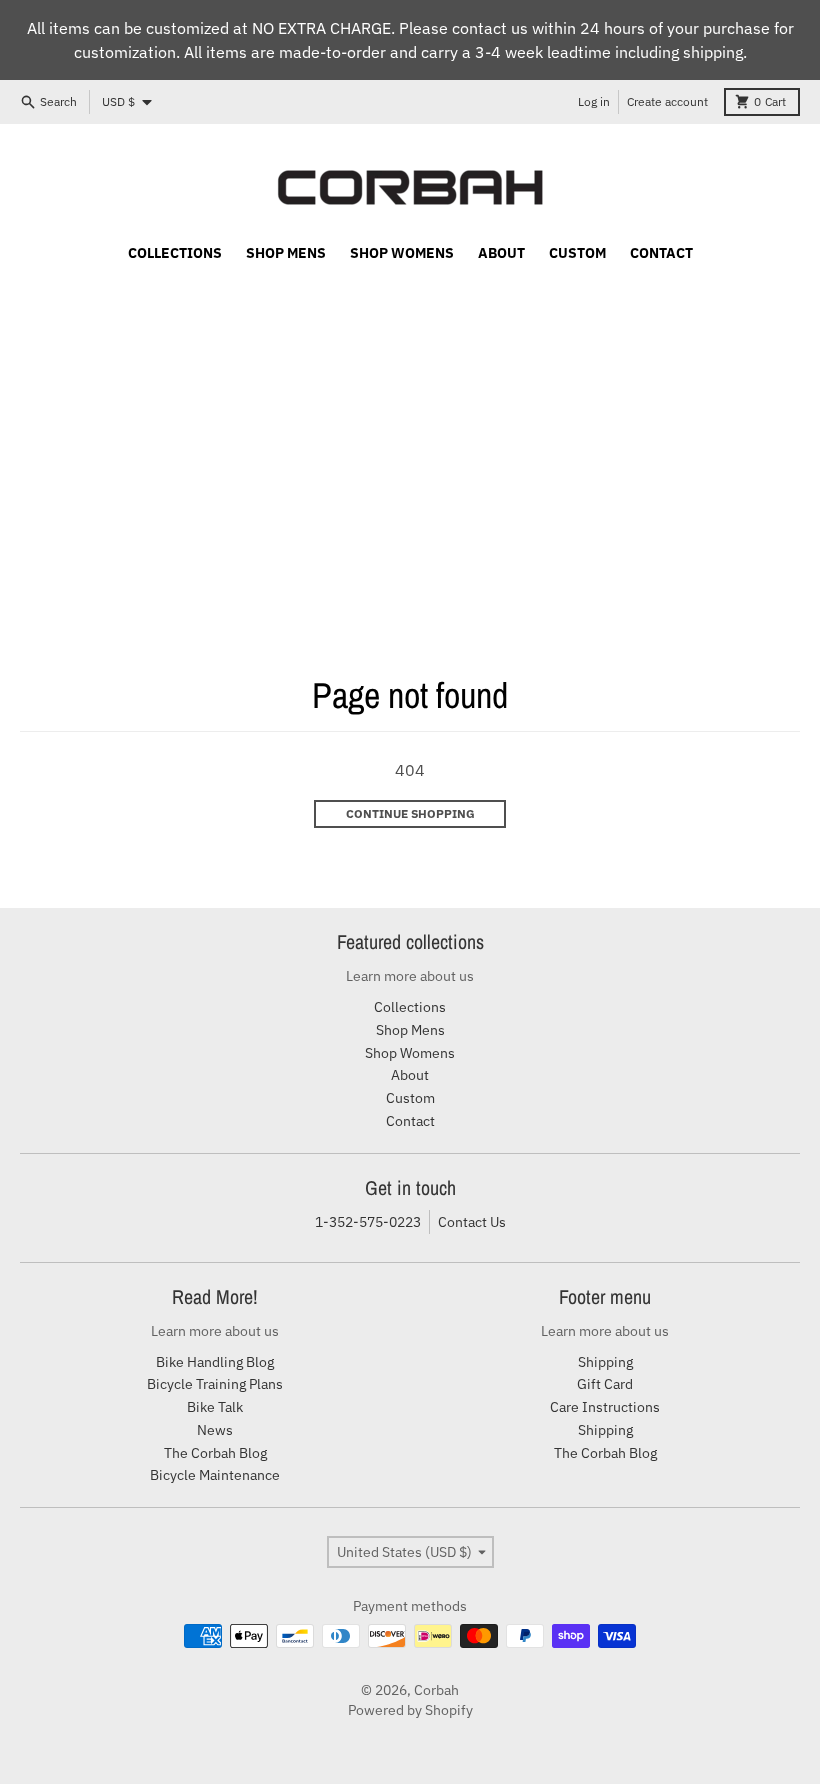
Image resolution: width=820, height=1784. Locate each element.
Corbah (436, 1690)
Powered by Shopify (410, 1710)
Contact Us (472, 1222)
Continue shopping (410, 813)
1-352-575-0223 (368, 1222)
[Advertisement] (410, 421)
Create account (667, 101)
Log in (594, 101)
